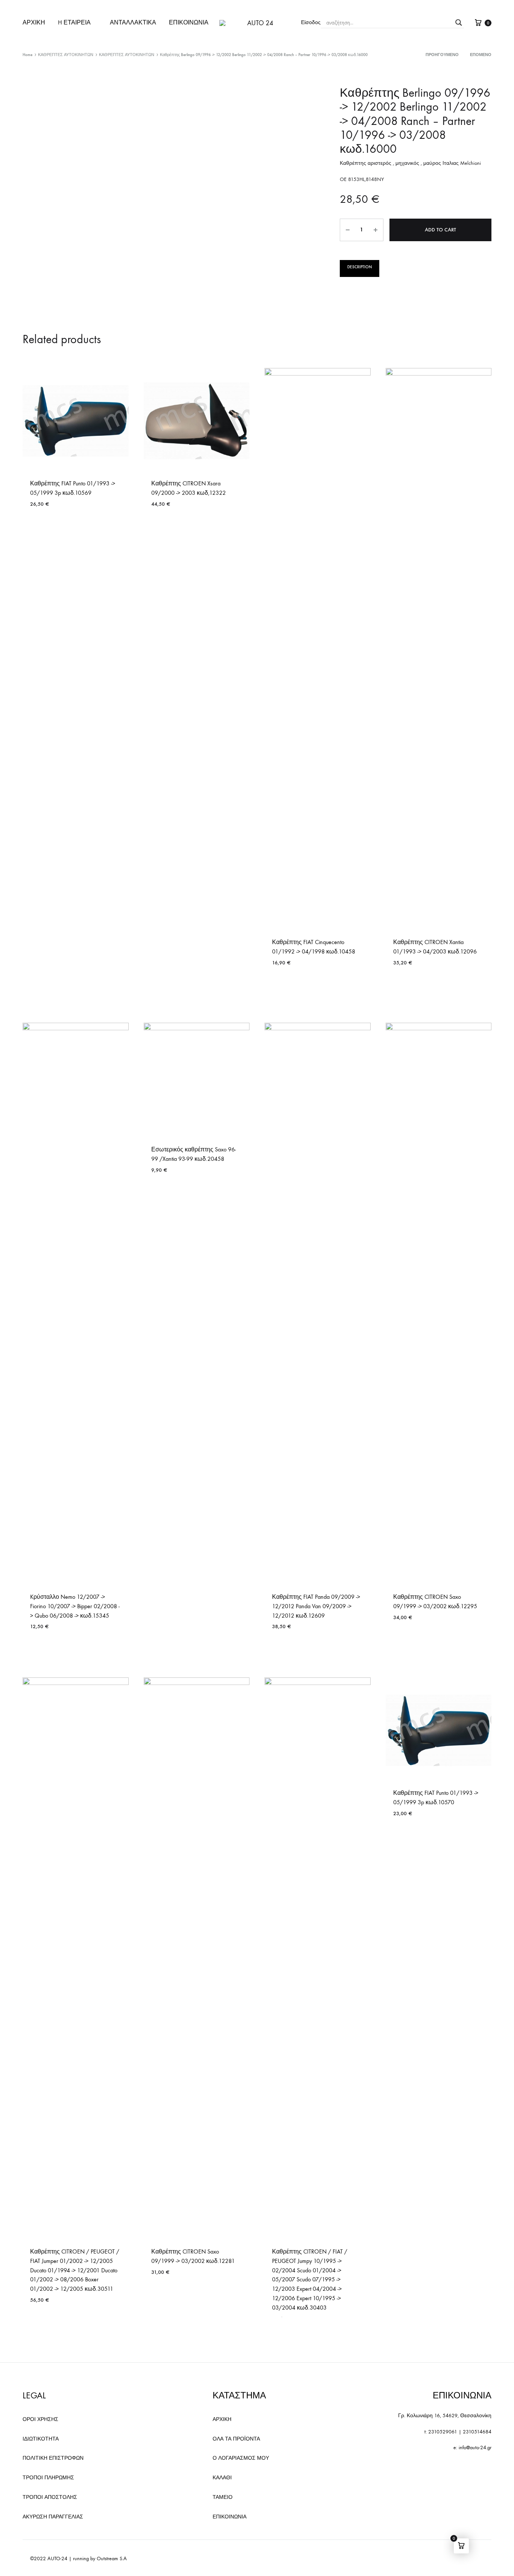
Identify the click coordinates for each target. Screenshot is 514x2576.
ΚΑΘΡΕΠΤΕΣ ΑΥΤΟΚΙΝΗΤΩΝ (66, 55)
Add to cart (440, 230)
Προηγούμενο (442, 55)
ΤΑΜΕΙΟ (223, 2497)
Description (360, 267)
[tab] (360, 268)
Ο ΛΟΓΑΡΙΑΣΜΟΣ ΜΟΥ (241, 2458)
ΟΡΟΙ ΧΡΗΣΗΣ (40, 2419)
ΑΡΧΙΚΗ (34, 22)
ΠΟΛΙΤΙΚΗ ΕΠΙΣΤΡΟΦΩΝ (53, 2458)
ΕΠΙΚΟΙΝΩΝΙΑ (189, 22)
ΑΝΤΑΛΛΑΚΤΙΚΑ (133, 22)
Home (27, 55)
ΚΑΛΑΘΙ (222, 2478)
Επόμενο (481, 55)
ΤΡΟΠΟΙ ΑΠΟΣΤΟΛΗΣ (50, 2497)
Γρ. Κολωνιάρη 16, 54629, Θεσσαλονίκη (445, 2416)
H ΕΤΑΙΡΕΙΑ (74, 22)
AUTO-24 (57, 2559)
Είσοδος (311, 22)
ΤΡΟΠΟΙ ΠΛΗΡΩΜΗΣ (48, 2478)
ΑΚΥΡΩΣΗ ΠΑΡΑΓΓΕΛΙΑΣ (53, 2517)
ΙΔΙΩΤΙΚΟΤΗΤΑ (41, 2439)
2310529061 (443, 2432)
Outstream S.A (112, 2559)
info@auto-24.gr (475, 2448)
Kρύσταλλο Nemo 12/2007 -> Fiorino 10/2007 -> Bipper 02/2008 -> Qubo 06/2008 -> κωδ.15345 (75, 1606)
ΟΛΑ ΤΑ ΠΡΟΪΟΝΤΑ (236, 2439)
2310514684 (477, 2432)
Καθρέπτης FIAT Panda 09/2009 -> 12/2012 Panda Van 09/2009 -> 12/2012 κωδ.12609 (316, 1606)
